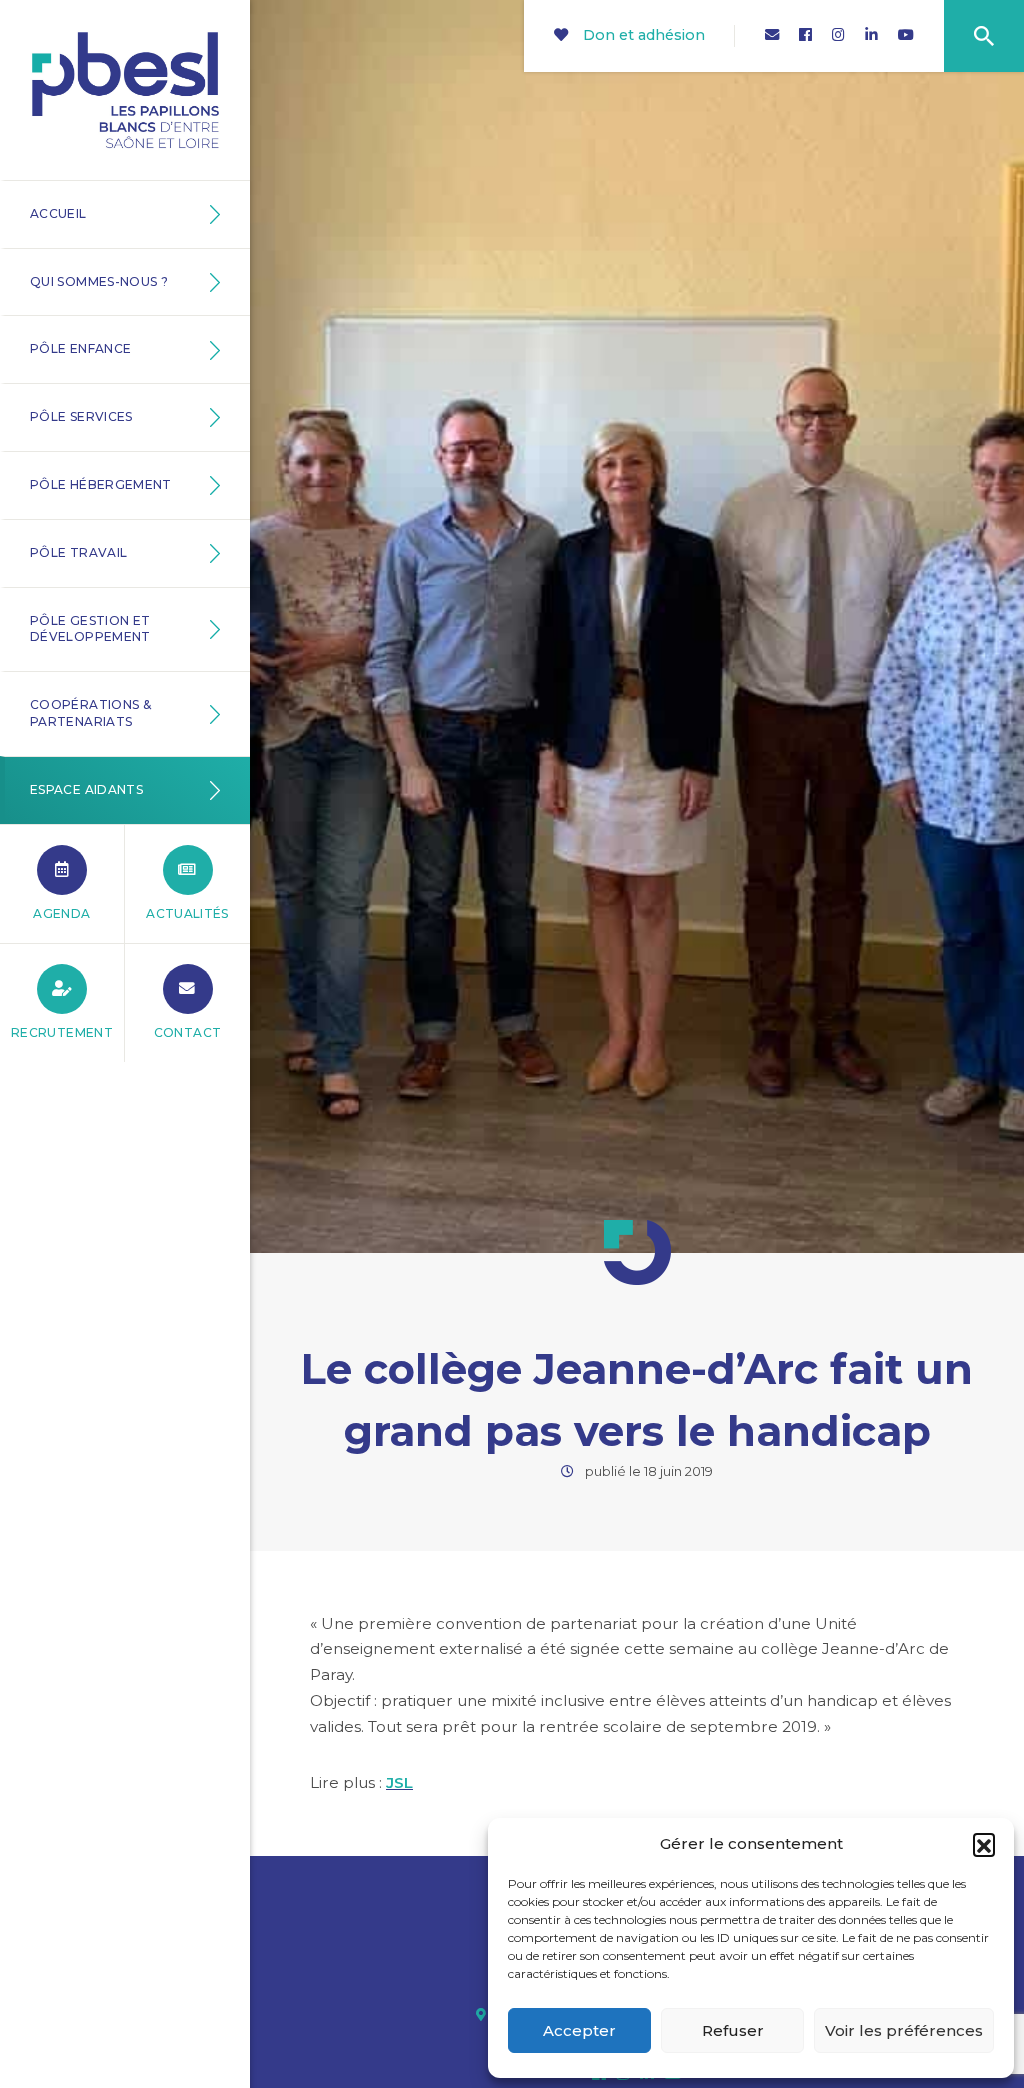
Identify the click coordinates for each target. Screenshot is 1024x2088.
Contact (188, 1032)
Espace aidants (86, 789)
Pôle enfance (80, 348)
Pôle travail (78, 552)
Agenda (61, 913)
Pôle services (81, 416)
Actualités (187, 913)
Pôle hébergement (101, 484)
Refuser (733, 2030)
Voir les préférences (904, 2030)
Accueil (58, 213)
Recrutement (62, 1032)
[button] (984, 1844)
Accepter (579, 2030)
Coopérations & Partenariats (90, 713)
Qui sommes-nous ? (99, 281)
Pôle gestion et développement (90, 629)
